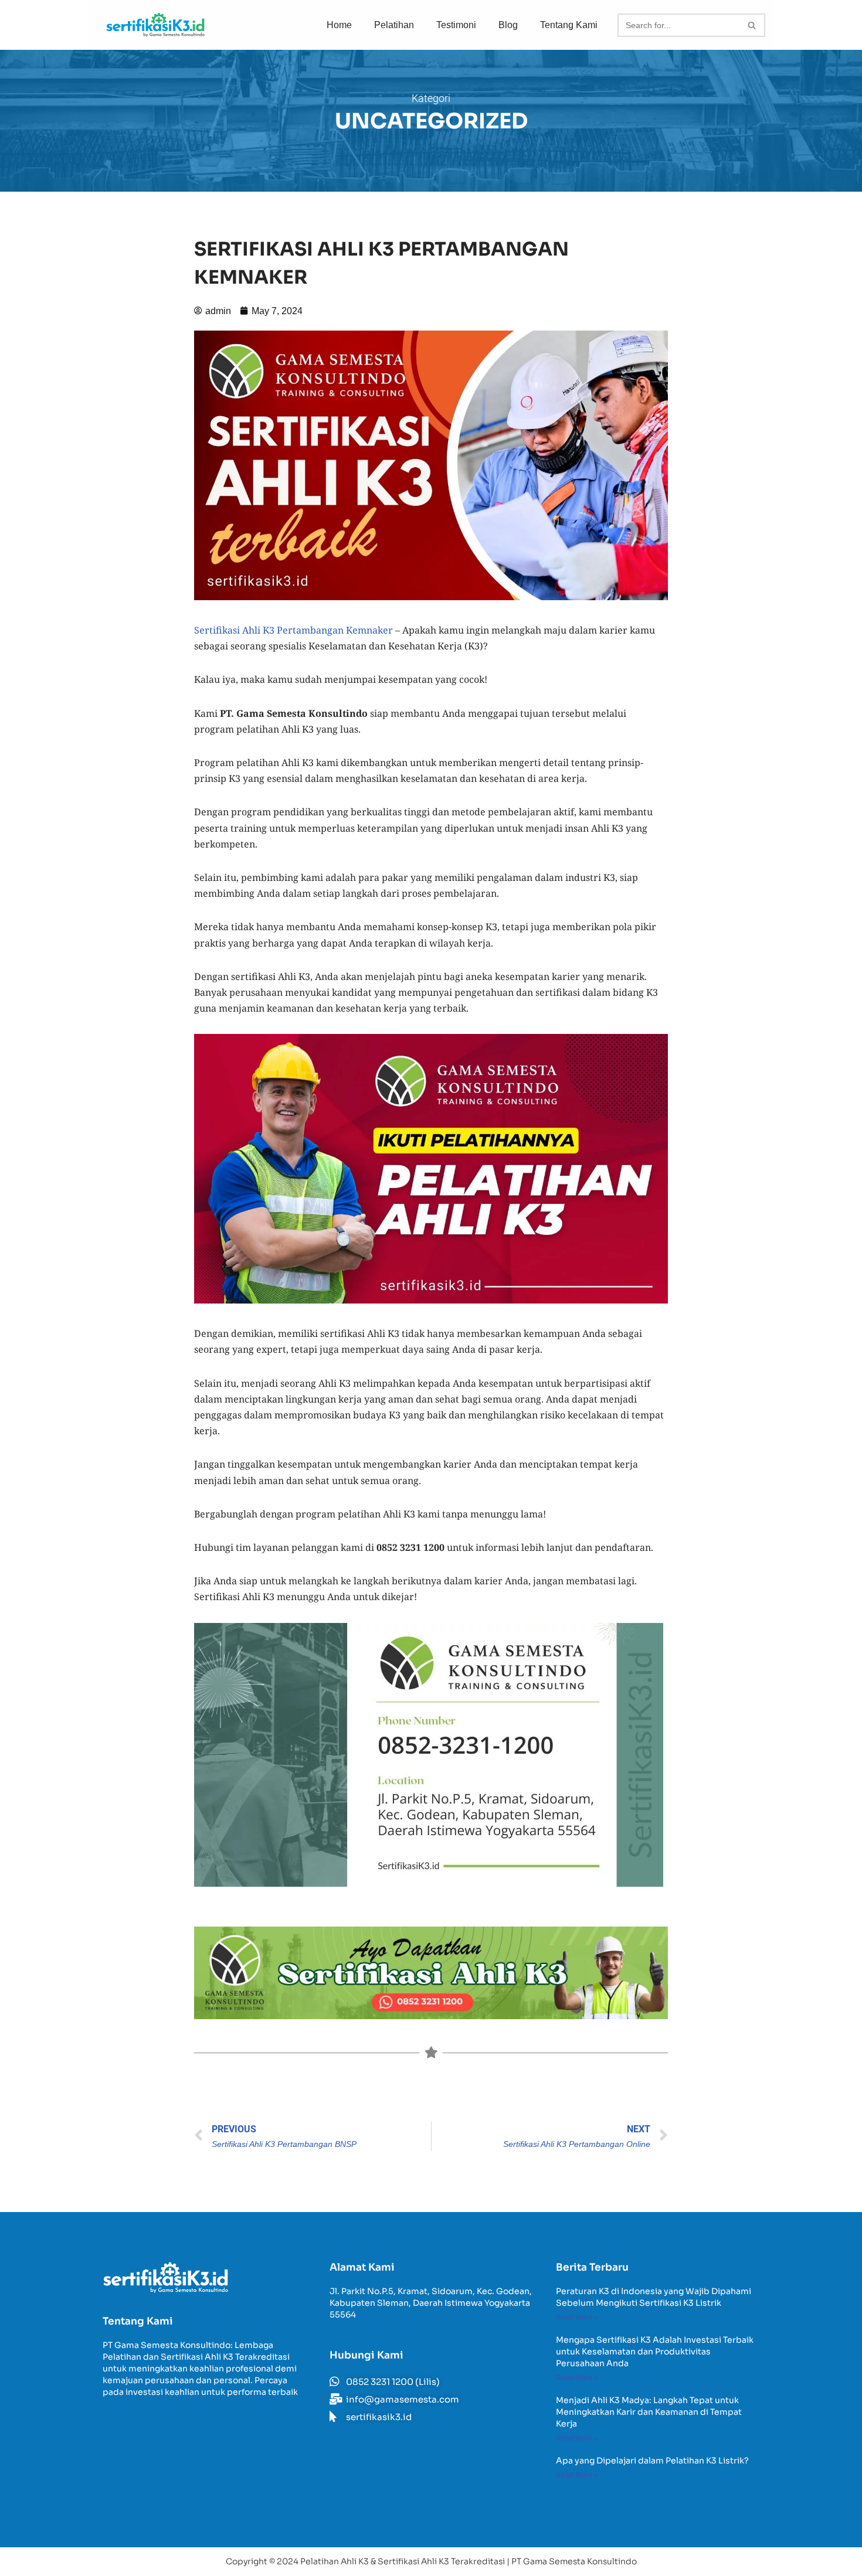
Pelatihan (394, 25)
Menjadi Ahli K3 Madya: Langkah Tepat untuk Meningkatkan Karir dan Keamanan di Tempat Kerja (649, 2412)
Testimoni (456, 25)
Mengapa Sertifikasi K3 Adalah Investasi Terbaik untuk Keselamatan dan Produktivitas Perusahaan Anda (655, 2352)
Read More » (577, 2318)
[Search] (752, 25)
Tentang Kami (569, 25)
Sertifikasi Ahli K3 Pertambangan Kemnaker (293, 630)
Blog (508, 25)
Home (339, 25)
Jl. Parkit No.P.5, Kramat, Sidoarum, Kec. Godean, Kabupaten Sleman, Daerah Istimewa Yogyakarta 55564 (431, 2303)
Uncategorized (431, 121)
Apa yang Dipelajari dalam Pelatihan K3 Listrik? (652, 2461)
